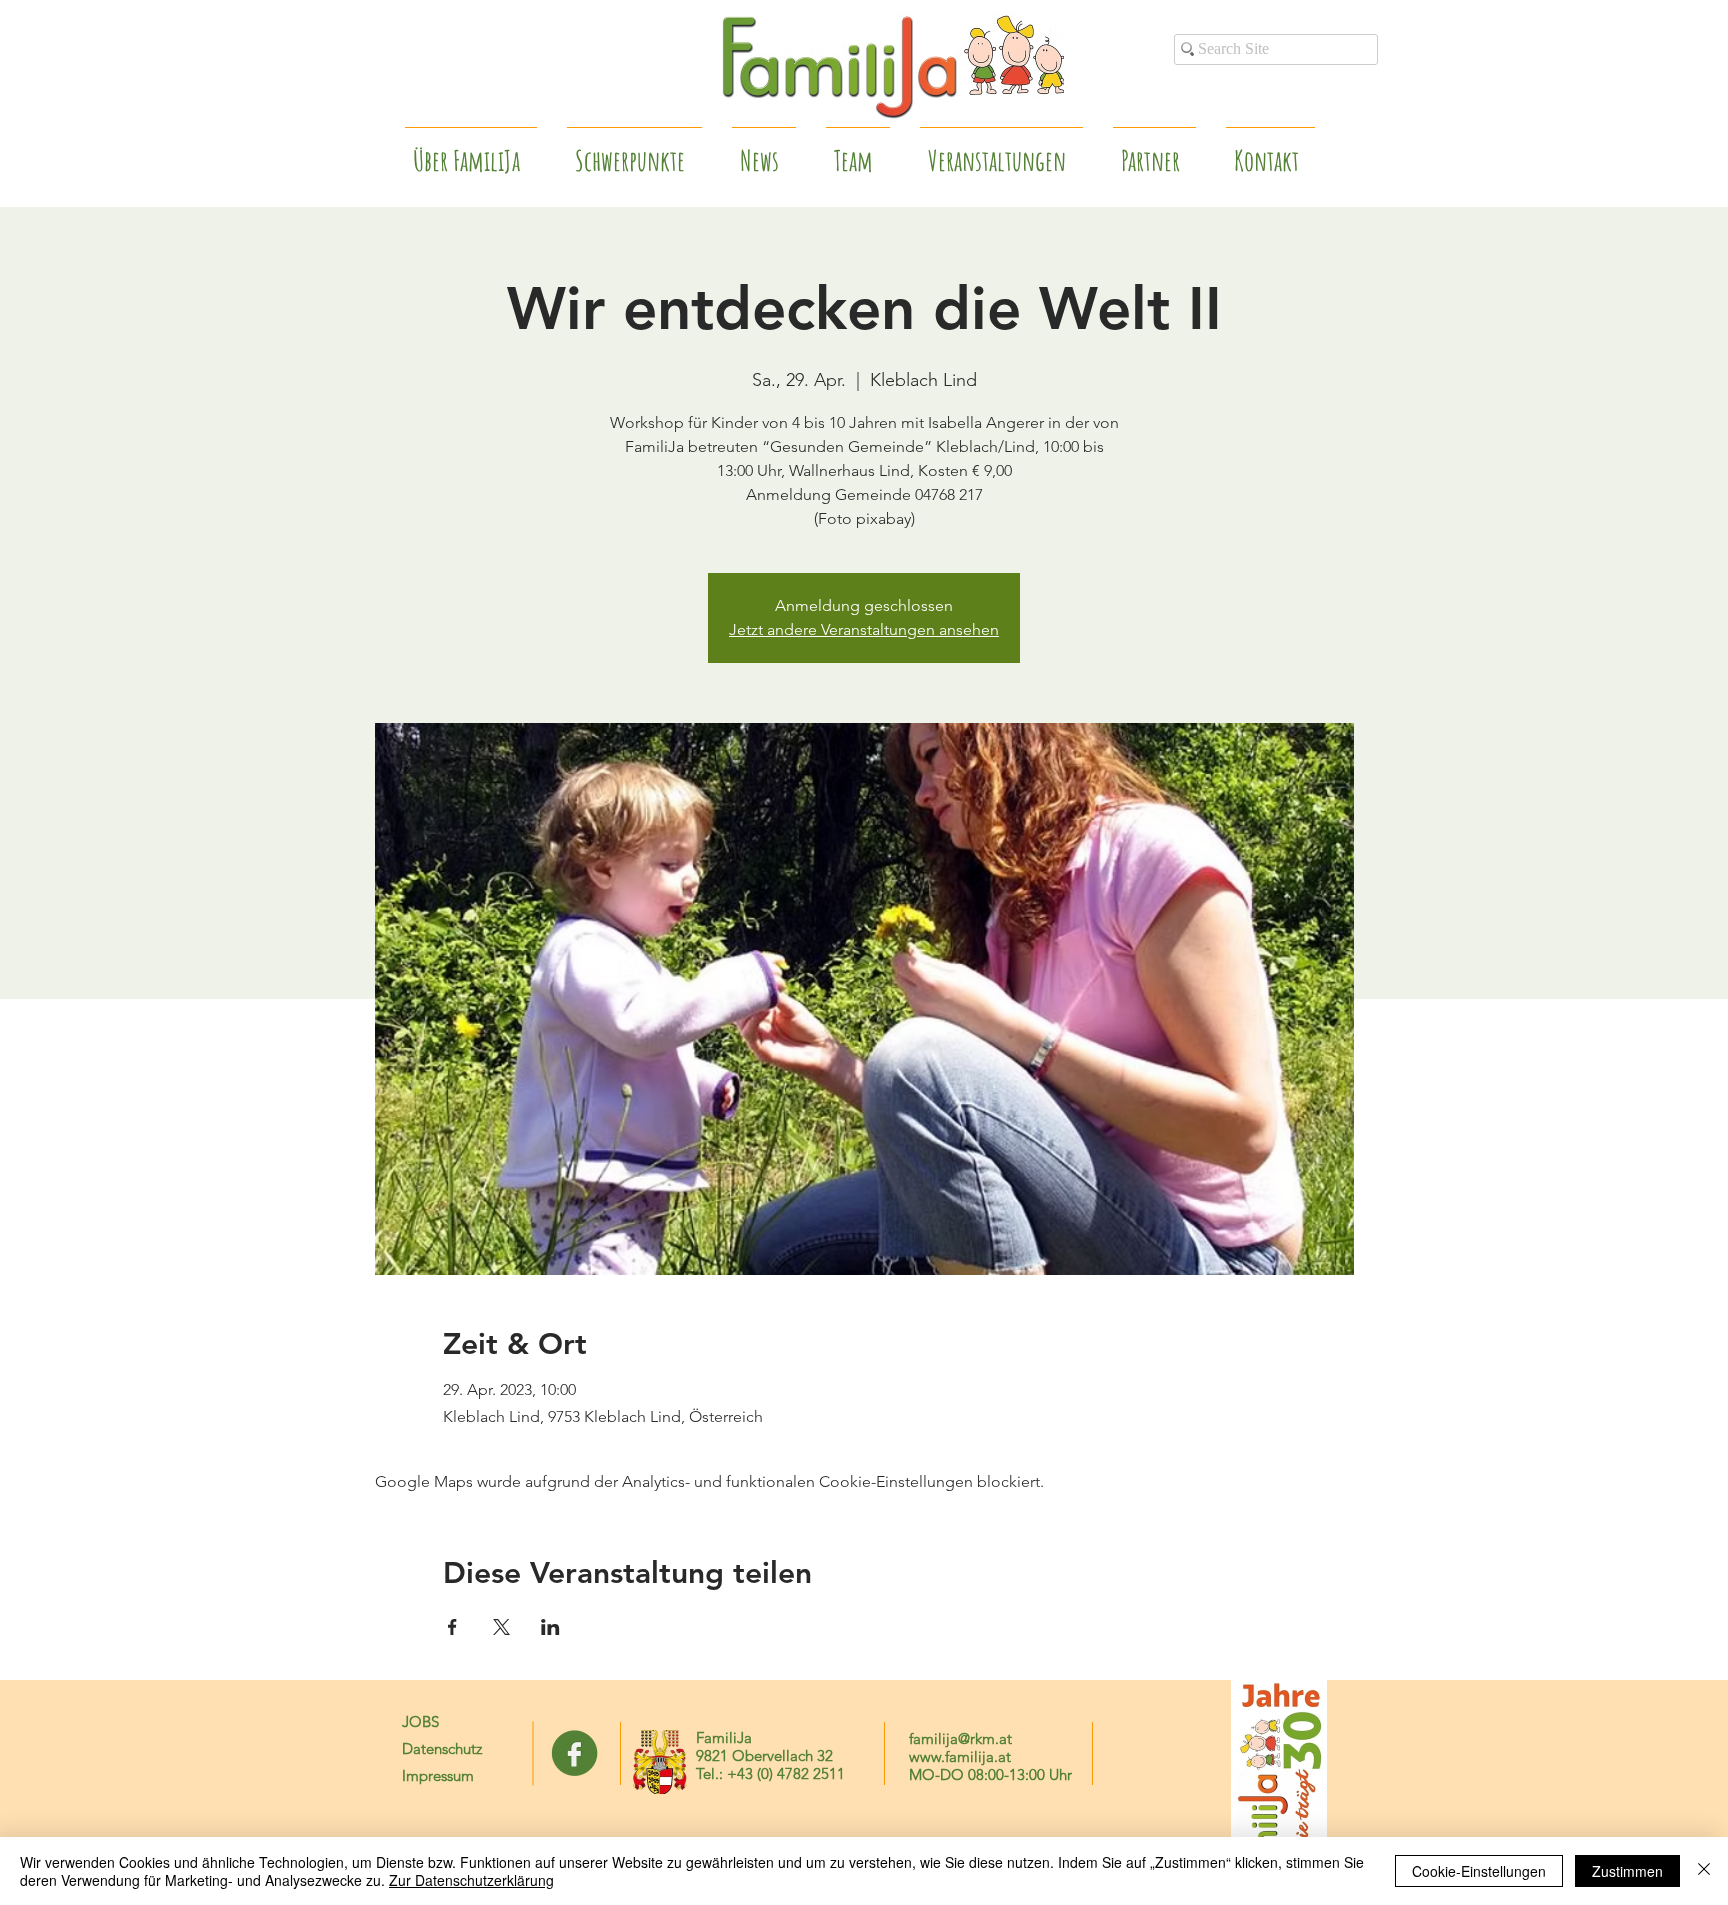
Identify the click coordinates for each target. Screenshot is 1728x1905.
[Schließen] (1704, 1871)
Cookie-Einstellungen (1479, 1871)
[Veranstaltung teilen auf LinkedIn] (550, 1627)
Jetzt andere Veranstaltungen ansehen (864, 629)
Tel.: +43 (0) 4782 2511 (770, 1773)
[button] (1154, 152)
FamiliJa (724, 1737)
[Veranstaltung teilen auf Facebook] (452, 1627)
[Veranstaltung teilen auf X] (501, 1627)
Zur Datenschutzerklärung (471, 1880)
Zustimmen (1627, 1871)
